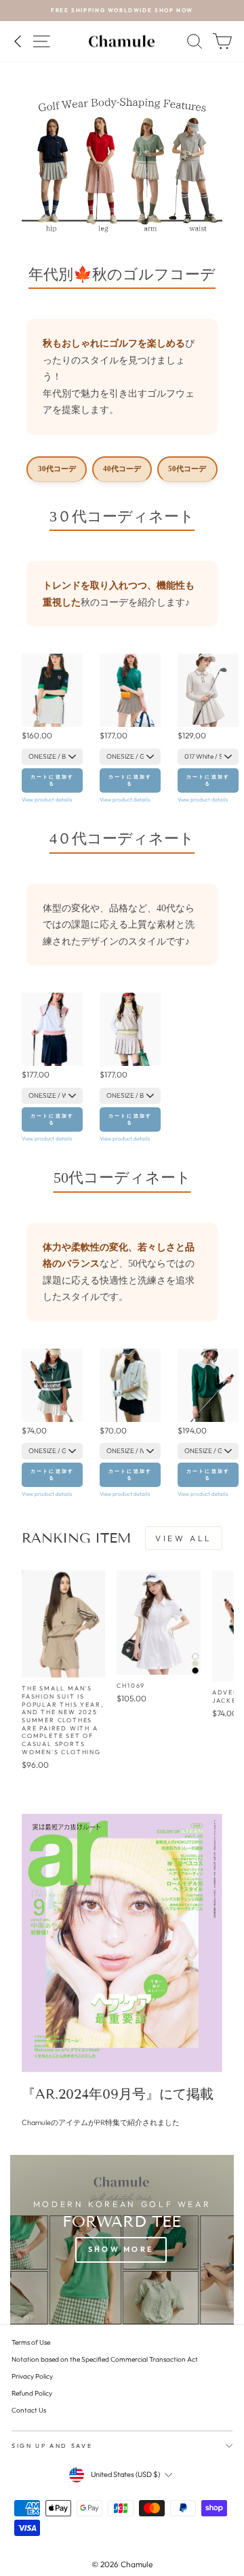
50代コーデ (187, 469)
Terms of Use (31, 2342)
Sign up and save (52, 2445)
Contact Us (29, 2410)
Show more (121, 2249)
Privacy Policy (32, 2376)
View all (184, 1538)
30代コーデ (57, 469)
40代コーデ (122, 469)
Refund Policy (32, 2393)
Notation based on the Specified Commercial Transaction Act (105, 2359)
